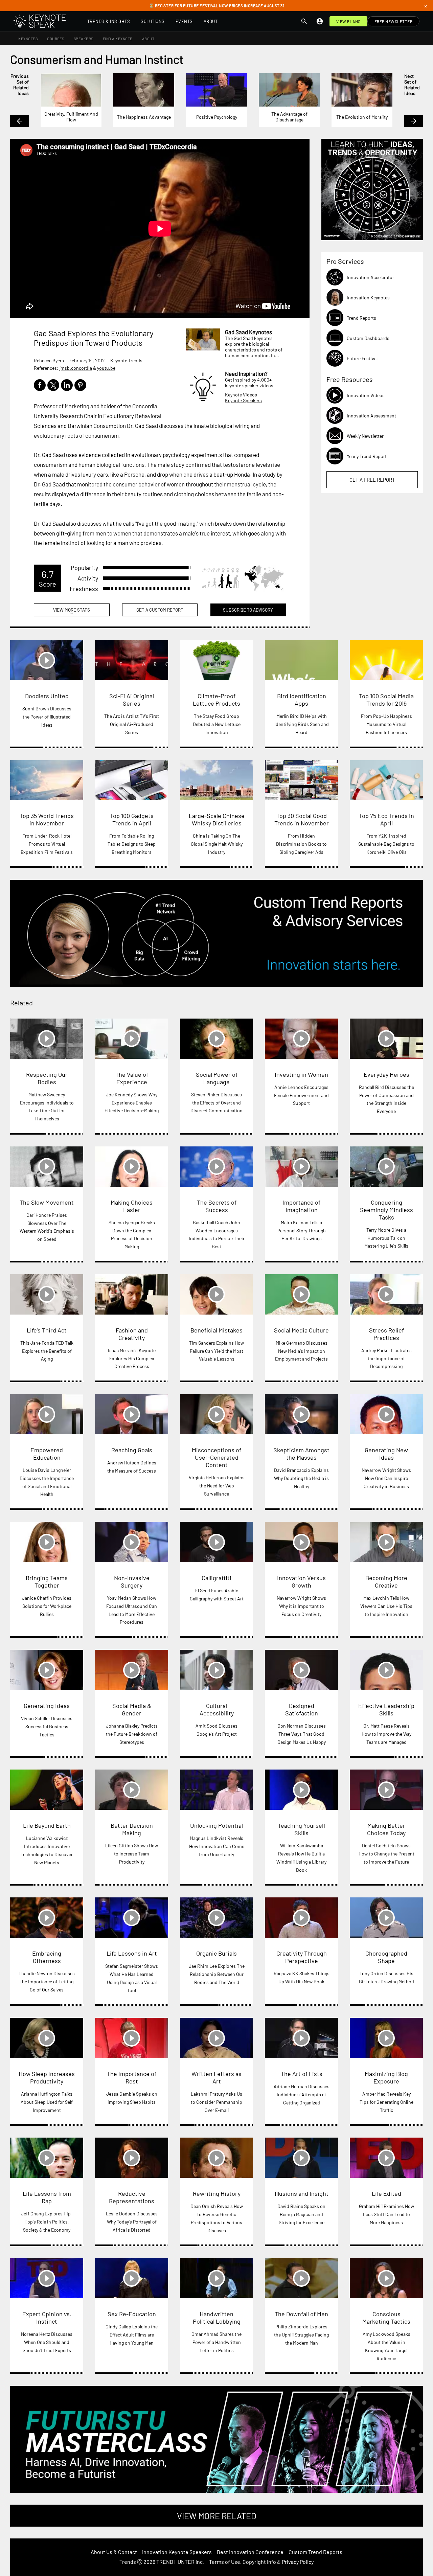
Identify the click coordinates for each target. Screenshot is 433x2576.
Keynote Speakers (243, 400)
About (211, 21)
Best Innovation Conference (250, 2552)
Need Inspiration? (246, 373)
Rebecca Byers (49, 360)
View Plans (348, 21)
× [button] (426, 6)
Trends (128, 2562)
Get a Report (372, 480)
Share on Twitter (53, 385)
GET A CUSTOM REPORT (160, 610)
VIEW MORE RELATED (216, 2516)
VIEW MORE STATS (72, 612)
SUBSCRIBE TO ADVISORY (248, 610)
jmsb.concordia (76, 368)
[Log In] (320, 21)
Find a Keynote (118, 39)
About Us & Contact (114, 2552)
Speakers (84, 39)
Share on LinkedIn (67, 385)
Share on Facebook (40, 385)
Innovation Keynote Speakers (177, 2552)
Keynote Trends (126, 360)
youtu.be (106, 368)
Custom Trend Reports (315, 2552)
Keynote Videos (241, 395)
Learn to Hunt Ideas (372, 189)
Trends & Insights (109, 21)
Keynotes (28, 39)
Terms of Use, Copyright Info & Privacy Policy (261, 2562)
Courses (56, 39)
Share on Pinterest (80, 385)
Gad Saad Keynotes (248, 332)
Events (184, 21)
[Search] (304, 21)
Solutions (153, 21)
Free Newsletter (394, 21)
